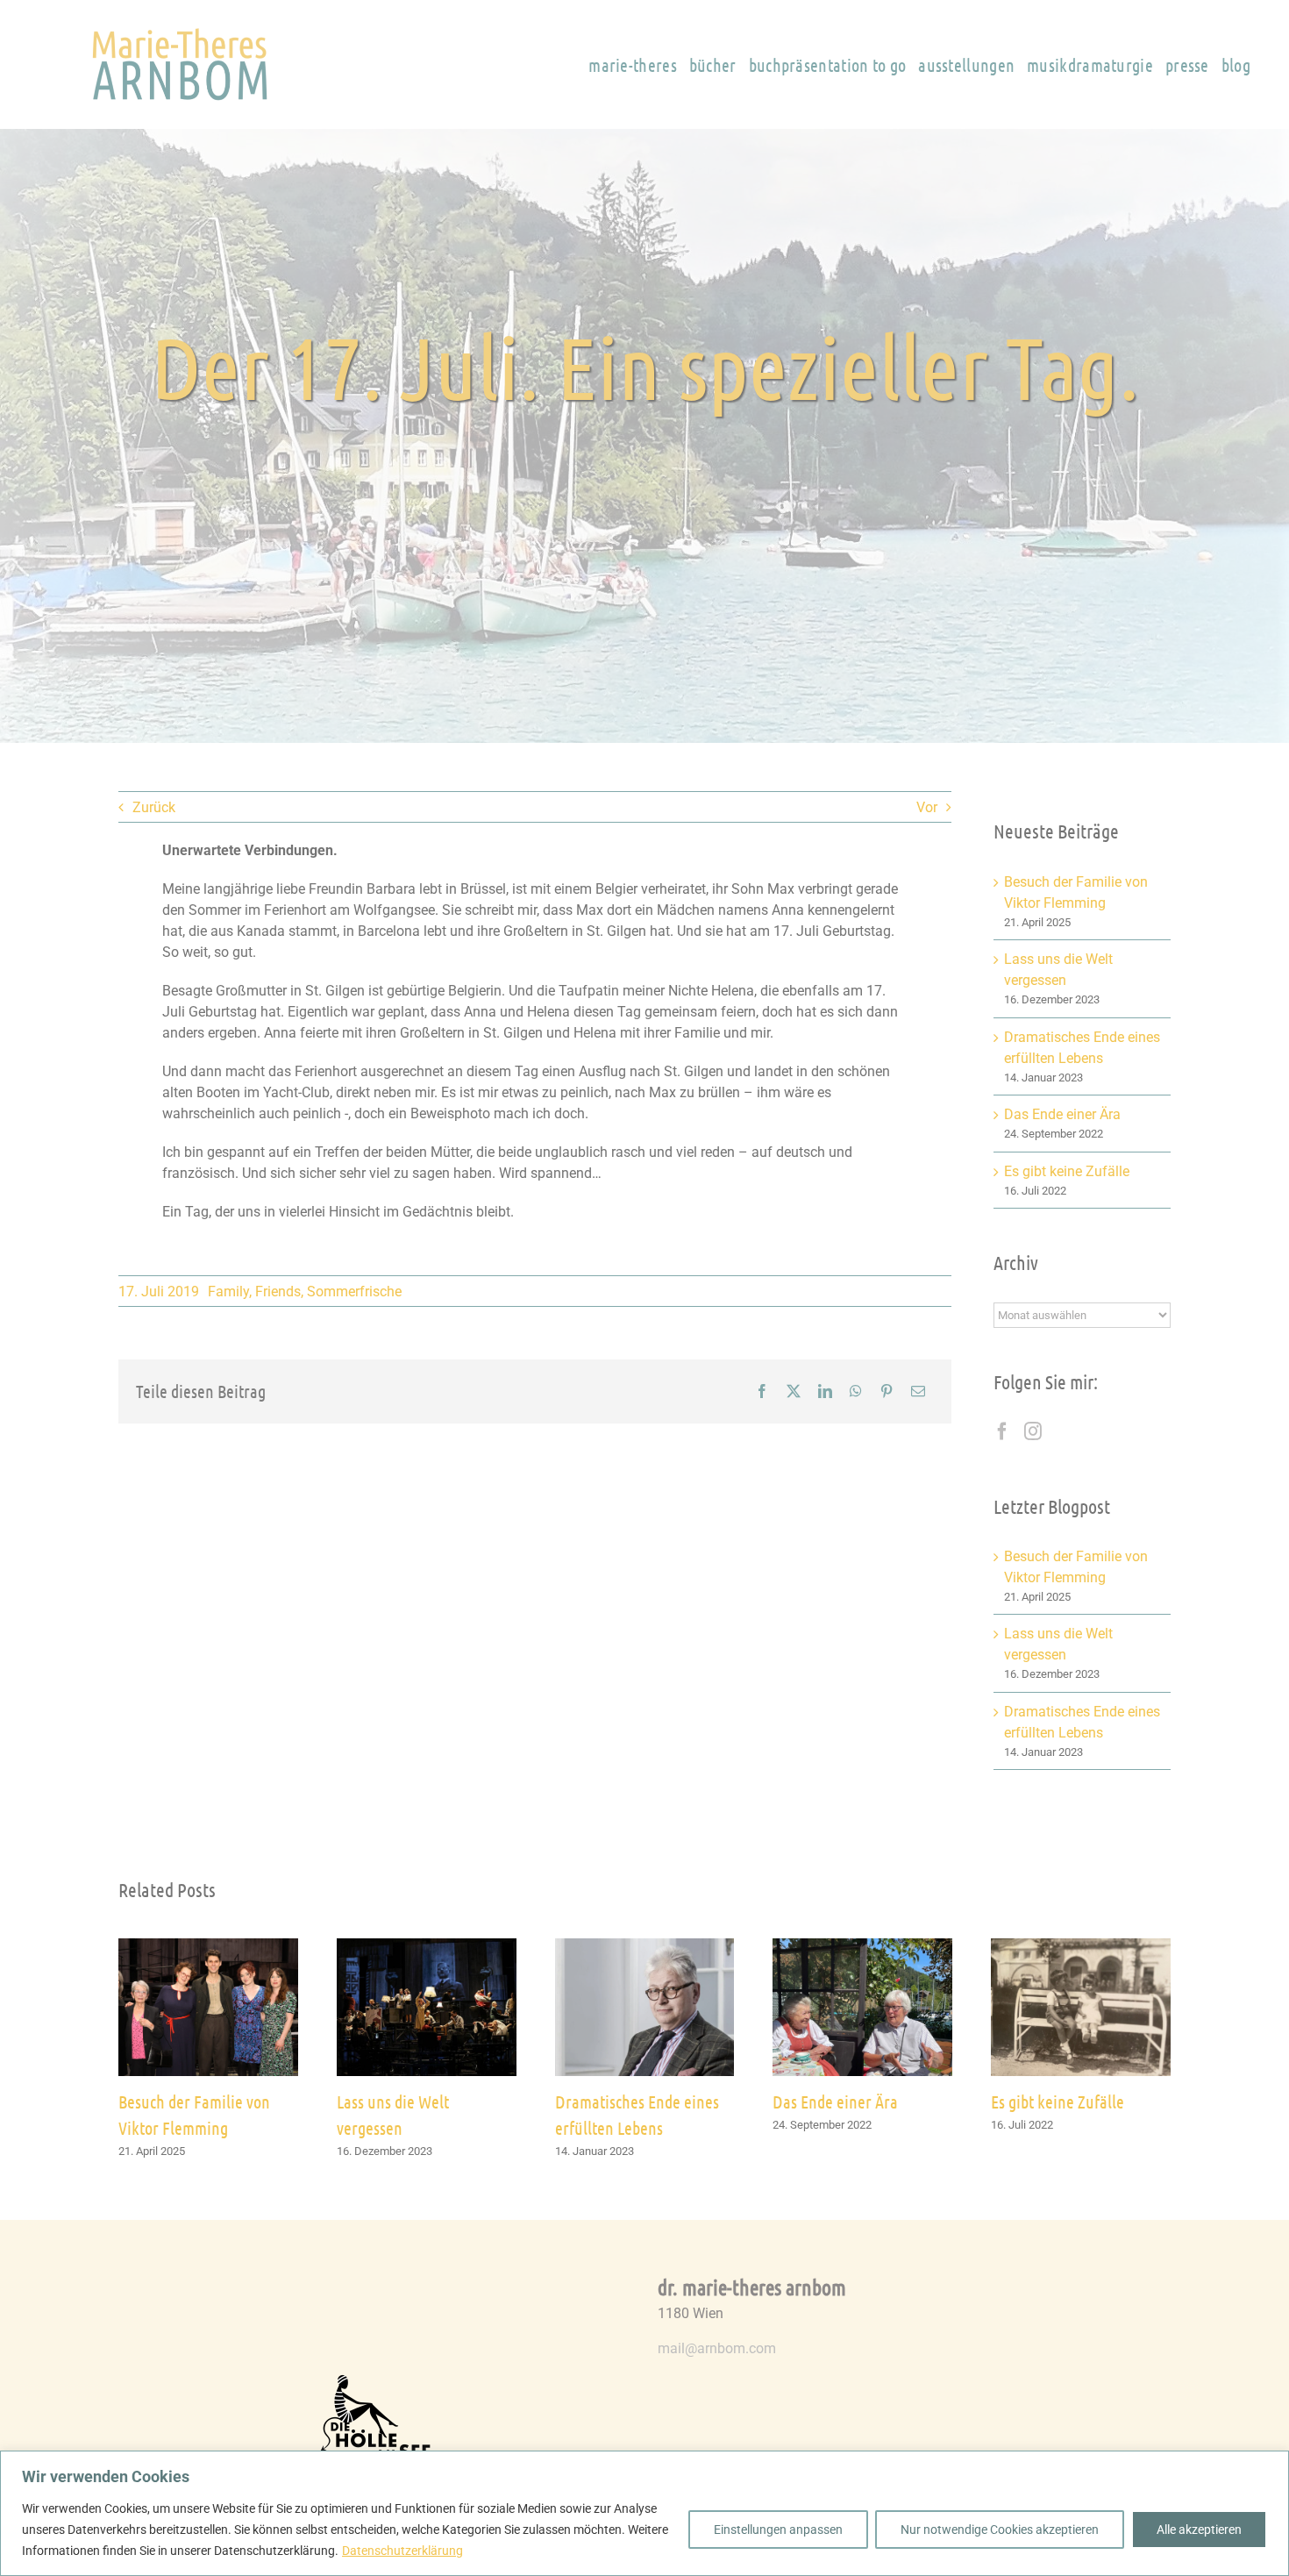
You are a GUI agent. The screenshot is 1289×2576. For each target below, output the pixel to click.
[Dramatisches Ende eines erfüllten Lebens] (645, 1947)
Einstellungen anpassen (778, 2530)
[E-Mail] (918, 1391)
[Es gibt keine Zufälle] (1081, 1947)
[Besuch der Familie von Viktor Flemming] (208, 1947)
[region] (644, 2513)
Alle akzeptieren (1199, 2530)
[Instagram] (1033, 1431)
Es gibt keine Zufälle (1067, 1171)
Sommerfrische (354, 1292)
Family (228, 1292)
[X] (794, 1391)
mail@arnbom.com (717, 2348)
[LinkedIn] (825, 1391)
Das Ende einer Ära (1062, 1114)
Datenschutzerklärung (402, 2551)
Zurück (154, 807)
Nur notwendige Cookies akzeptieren (1000, 2530)
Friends (278, 1292)
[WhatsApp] (856, 1391)
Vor (927, 807)
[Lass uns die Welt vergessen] (427, 1947)
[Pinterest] (887, 1391)
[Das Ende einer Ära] (862, 1947)
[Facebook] (762, 1391)
